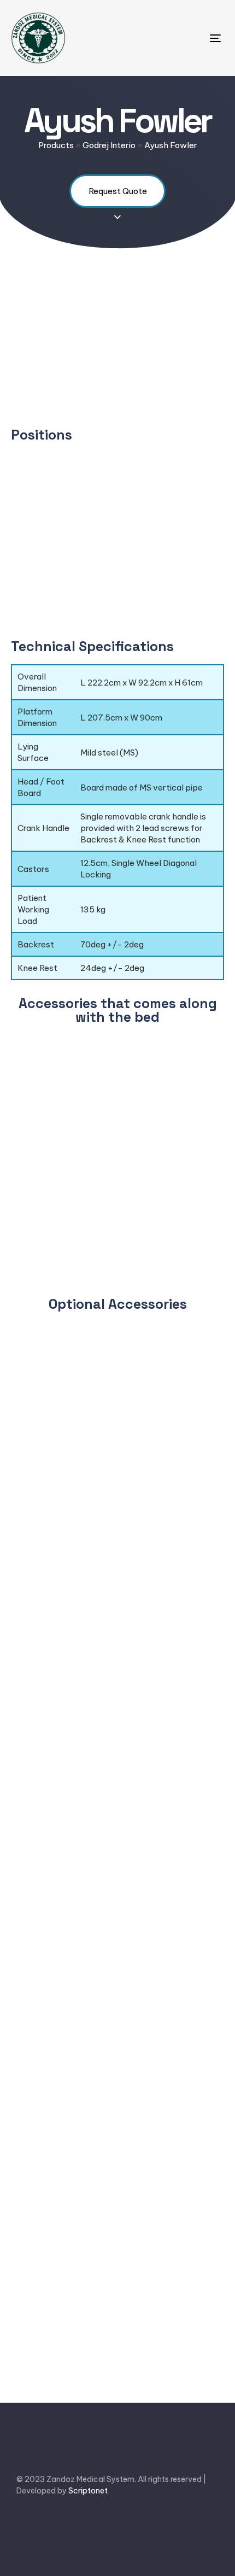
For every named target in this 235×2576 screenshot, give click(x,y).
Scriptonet (88, 2491)
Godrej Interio (109, 145)
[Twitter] (51, 2525)
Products (56, 145)
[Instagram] (105, 2525)
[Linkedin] (78, 2525)
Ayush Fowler (171, 145)
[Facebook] (23, 2525)
